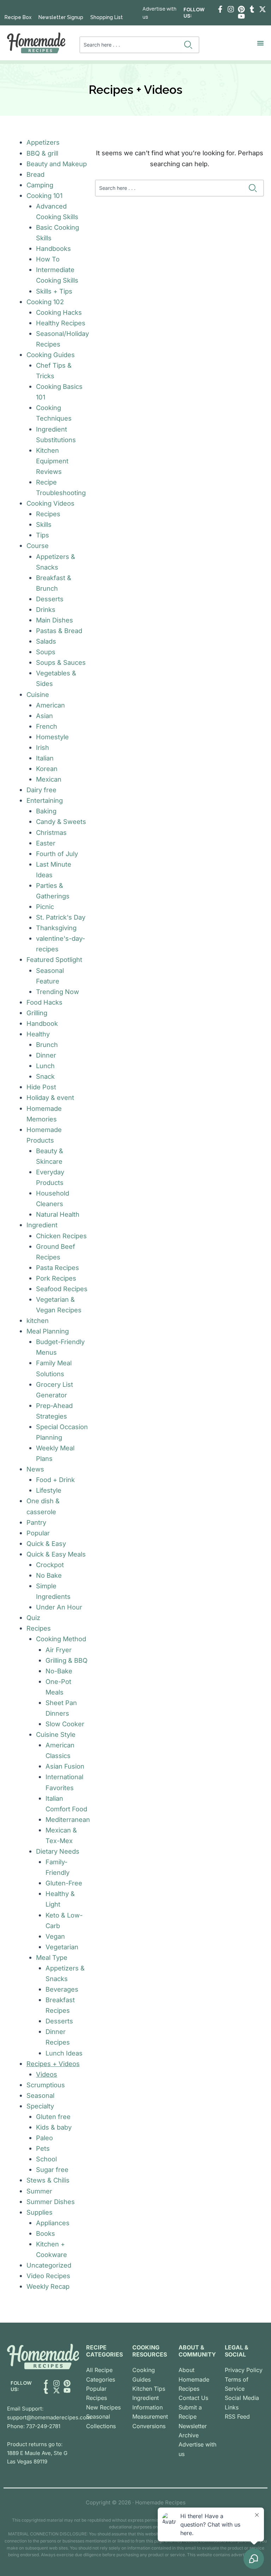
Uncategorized (49, 2265)
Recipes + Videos (53, 2064)
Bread (35, 174)
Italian (45, 758)
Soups (46, 652)
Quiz (33, 1618)
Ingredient (42, 1225)
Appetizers (43, 142)
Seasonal (40, 2095)
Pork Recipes (56, 1278)
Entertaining (45, 800)
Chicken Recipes (61, 1236)
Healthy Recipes (61, 323)
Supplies (40, 2212)
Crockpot (50, 1565)
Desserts (50, 599)
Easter (46, 843)
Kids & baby (54, 2127)
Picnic (45, 907)
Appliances (53, 2223)
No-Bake (59, 1671)
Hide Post (41, 1087)
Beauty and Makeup (57, 164)
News (35, 1469)
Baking (46, 811)
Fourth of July (57, 854)
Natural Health (58, 1214)
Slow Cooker (65, 1724)
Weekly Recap (48, 2286)
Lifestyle (49, 1490)
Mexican (49, 779)
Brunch (47, 1045)
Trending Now (58, 992)
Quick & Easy (46, 1543)
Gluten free (53, 2117)
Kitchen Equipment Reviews (52, 461)
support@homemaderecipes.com (49, 2417)
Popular (38, 1533)
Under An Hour (59, 1607)
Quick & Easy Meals (56, 1554)
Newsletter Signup (61, 17)
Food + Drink (55, 1480)
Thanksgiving (56, 928)
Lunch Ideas (64, 2053)
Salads (46, 641)
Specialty (40, 2106)
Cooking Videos (50, 503)
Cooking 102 (45, 302)
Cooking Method (61, 1639)
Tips (43, 535)
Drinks (46, 609)
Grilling (37, 1013)
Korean (47, 769)
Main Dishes (55, 620)
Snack (45, 1076)
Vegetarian (62, 1947)
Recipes (48, 514)
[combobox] (130, 45)
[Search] (190, 45)
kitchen (38, 1320)
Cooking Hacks (59, 312)
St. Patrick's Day (61, 917)
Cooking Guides (51, 355)
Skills (44, 524)
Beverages (62, 1989)
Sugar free (52, 2169)
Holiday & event (50, 1097)
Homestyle (52, 737)
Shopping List (107, 17)
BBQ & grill (42, 153)
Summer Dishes (51, 2202)
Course (38, 546)
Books (46, 2233)
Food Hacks (44, 1002)
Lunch (45, 1066)
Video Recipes (48, 2276)
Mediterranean (68, 1819)
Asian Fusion (65, 1766)
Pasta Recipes (58, 1268)
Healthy (38, 1034)
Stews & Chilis (48, 2180)
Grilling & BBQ (67, 1660)
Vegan (55, 1936)
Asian (44, 716)
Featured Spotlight (54, 959)
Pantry (36, 1522)
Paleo (44, 2138)
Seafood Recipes (62, 1289)
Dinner (46, 1055)
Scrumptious (46, 2085)
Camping (40, 185)
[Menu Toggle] (260, 43)
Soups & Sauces (61, 662)
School (46, 2159)
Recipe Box (18, 17)
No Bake (49, 1575)
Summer (39, 2191)
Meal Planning (48, 1331)
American (50, 705)
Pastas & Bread (59, 631)
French (47, 726)
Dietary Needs (58, 1851)
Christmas (51, 832)
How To (48, 259)
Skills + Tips (54, 291)
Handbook (42, 1023)
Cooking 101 (44, 195)
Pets (43, 2148)
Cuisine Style (56, 1734)
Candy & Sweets (61, 821)
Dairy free (41, 790)
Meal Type (52, 1957)
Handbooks (53, 248)
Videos (47, 2074)
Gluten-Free (64, 1883)
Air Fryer (59, 1650)
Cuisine (38, 694)
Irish (43, 747)
